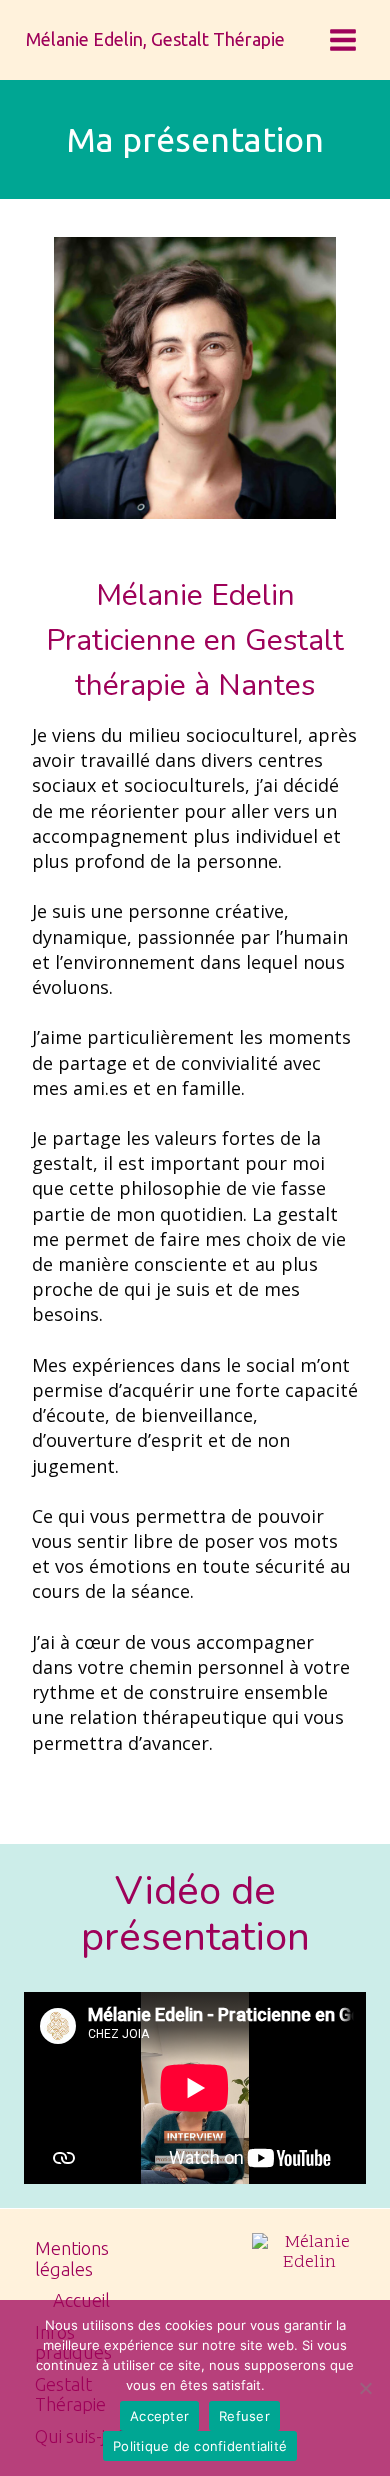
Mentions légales (72, 2258)
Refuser (244, 2416)
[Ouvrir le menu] (342, 39)
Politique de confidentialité (200, 2446)
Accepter (159, 2416)
